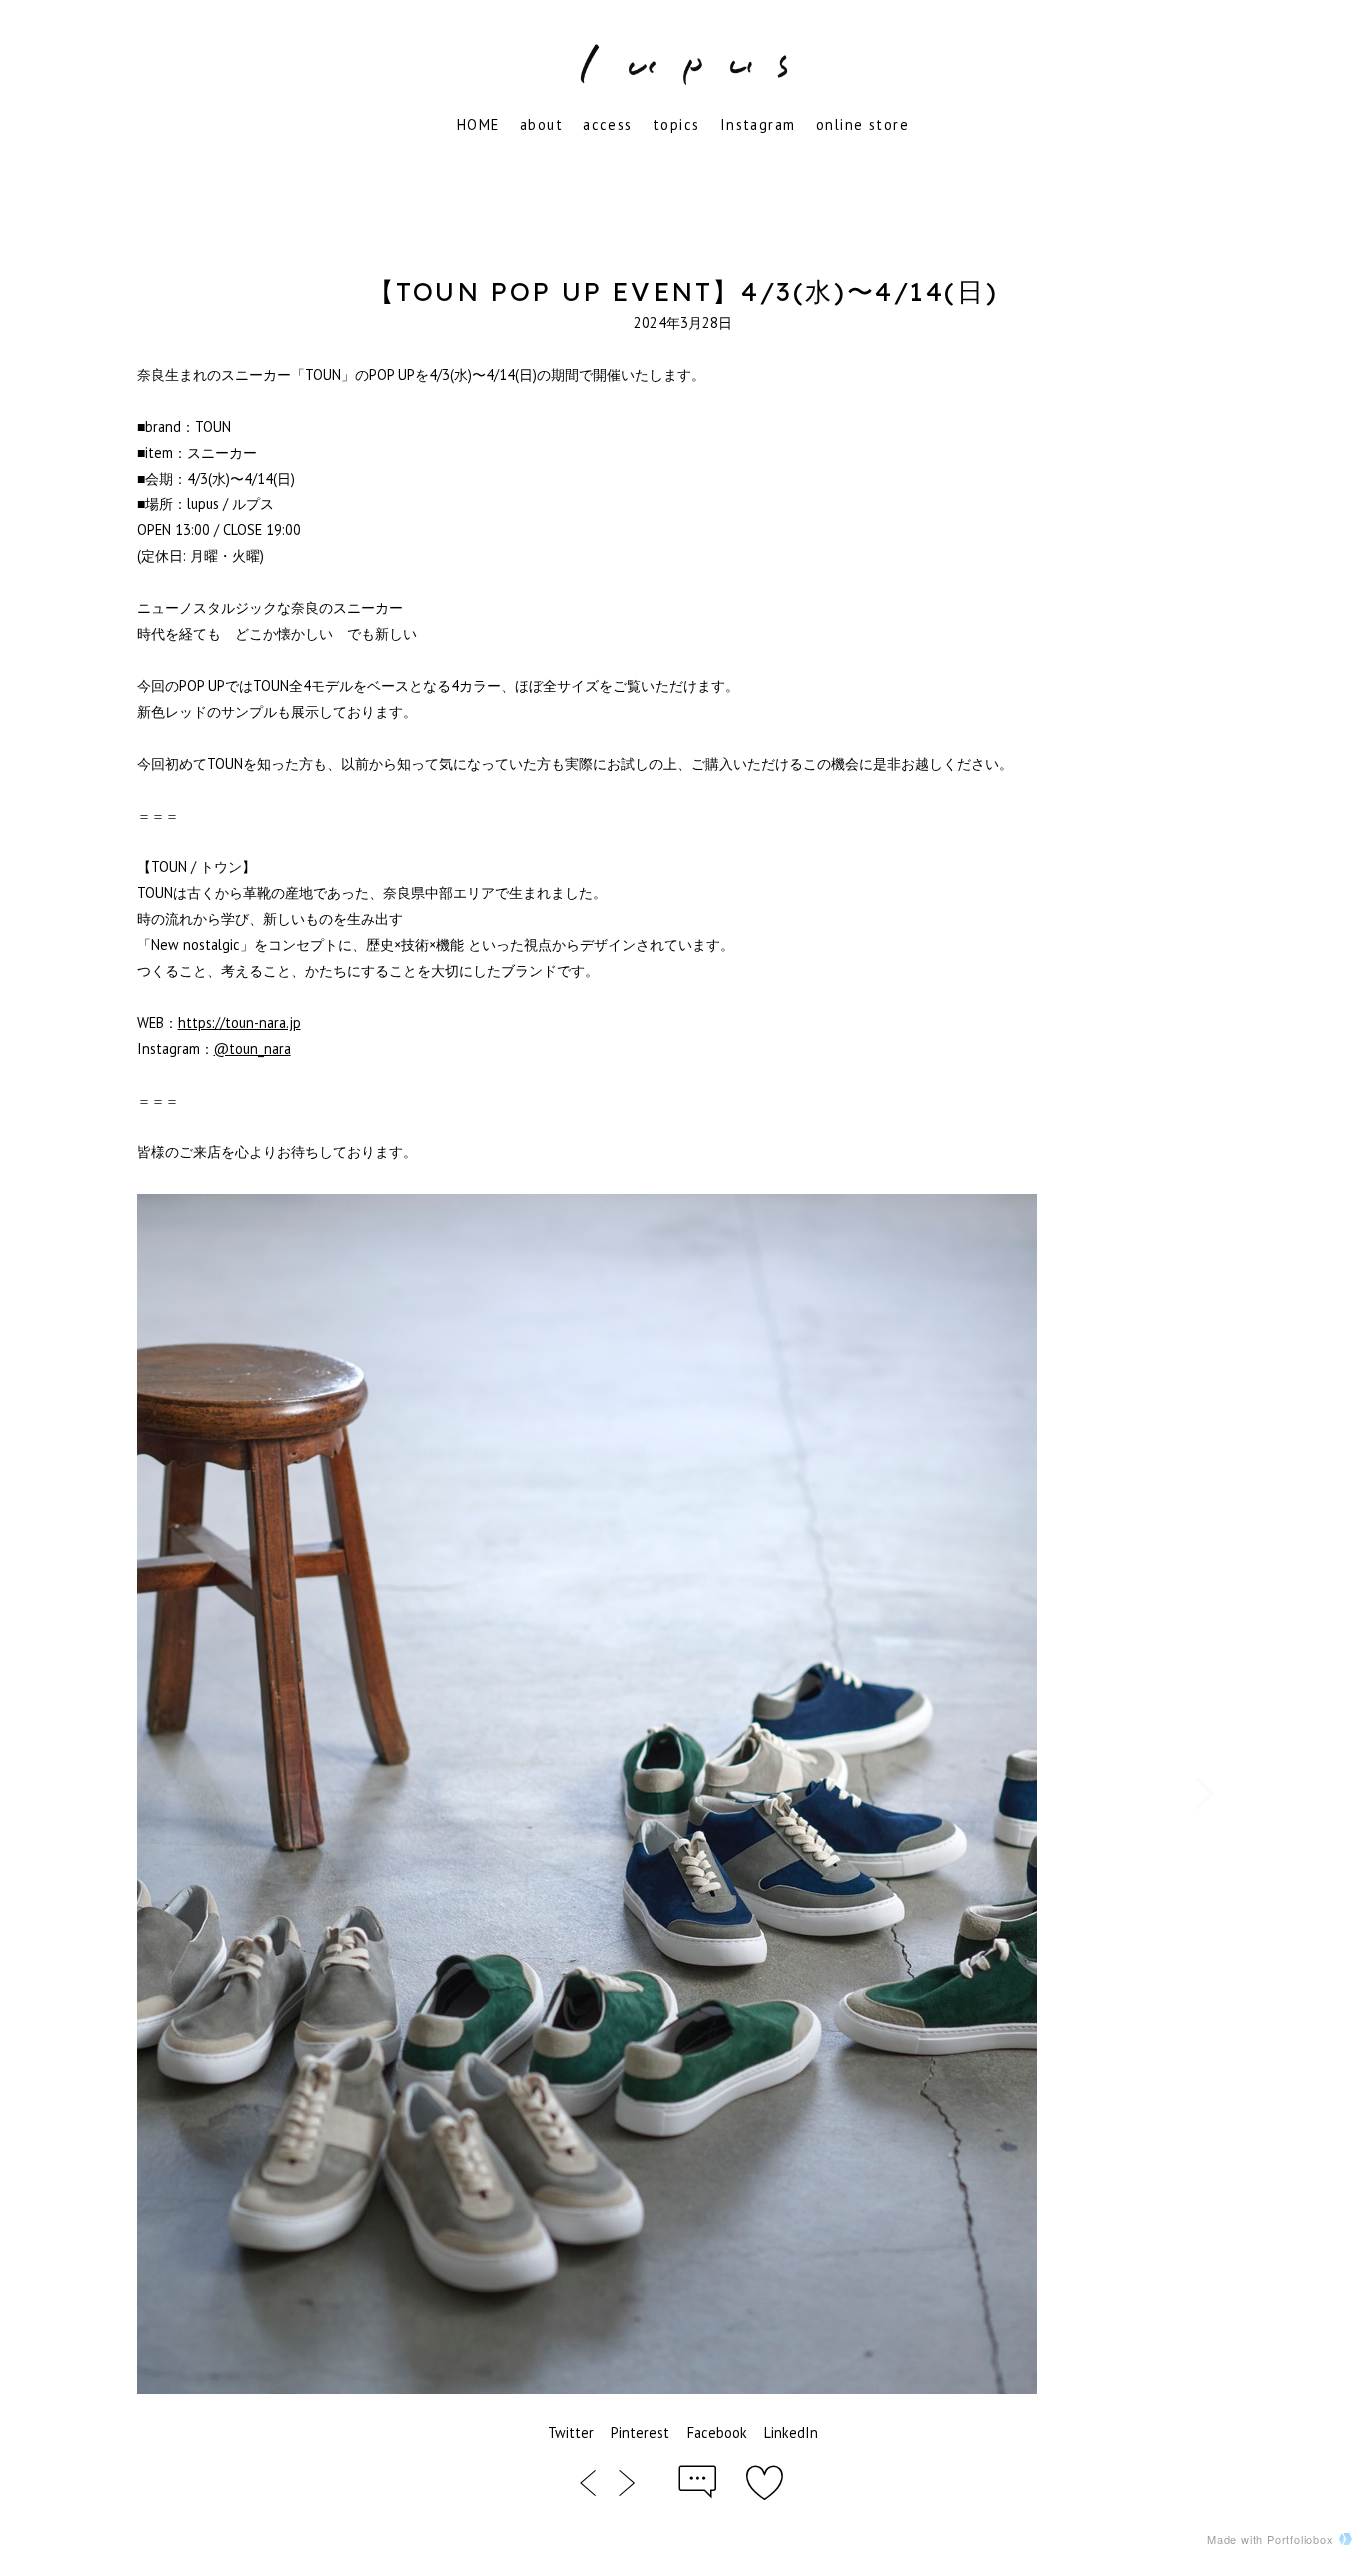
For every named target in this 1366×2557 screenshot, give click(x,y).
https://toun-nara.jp (239, 1022)
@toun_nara (252, 1048)
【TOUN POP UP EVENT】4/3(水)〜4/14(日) (683, 291)
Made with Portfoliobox (1270, 2539)
